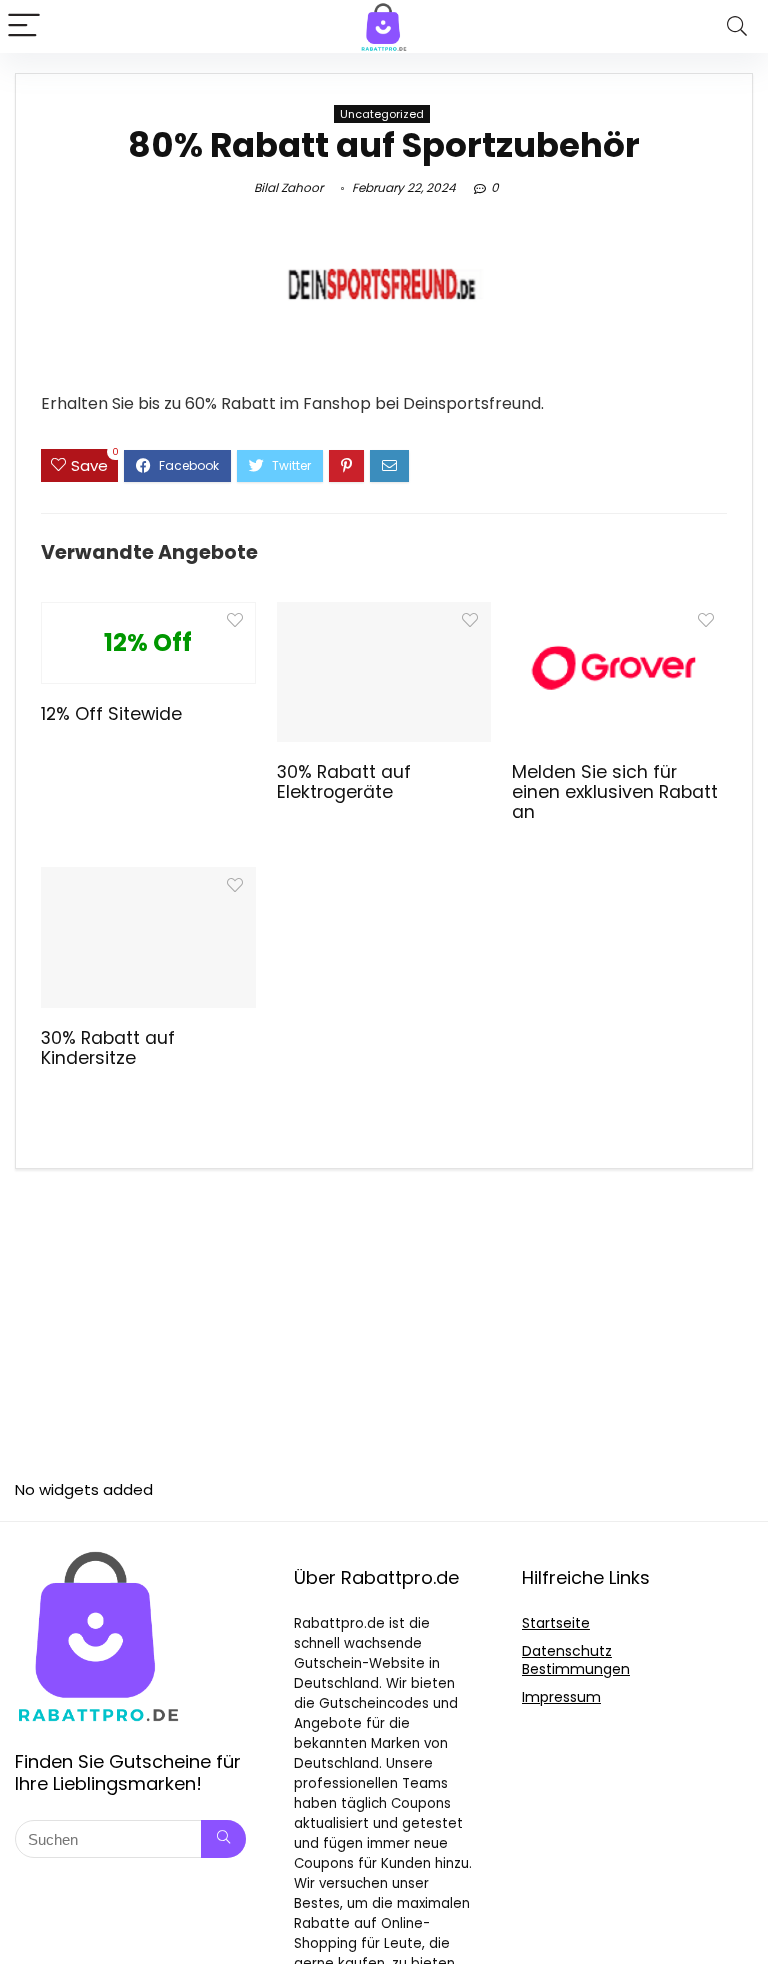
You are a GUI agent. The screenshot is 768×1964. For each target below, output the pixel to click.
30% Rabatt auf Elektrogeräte (344, 782)
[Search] (737, 26)
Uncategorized (382, 114)
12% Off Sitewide (111, 714)
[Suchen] (223, 1839)
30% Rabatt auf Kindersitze (108, 1048)
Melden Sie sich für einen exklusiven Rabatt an (615, 792)
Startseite (556, 1623)
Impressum (561, 1697)
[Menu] (24, 26)
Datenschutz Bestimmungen (576, 1660)
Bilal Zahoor (288, 187)
